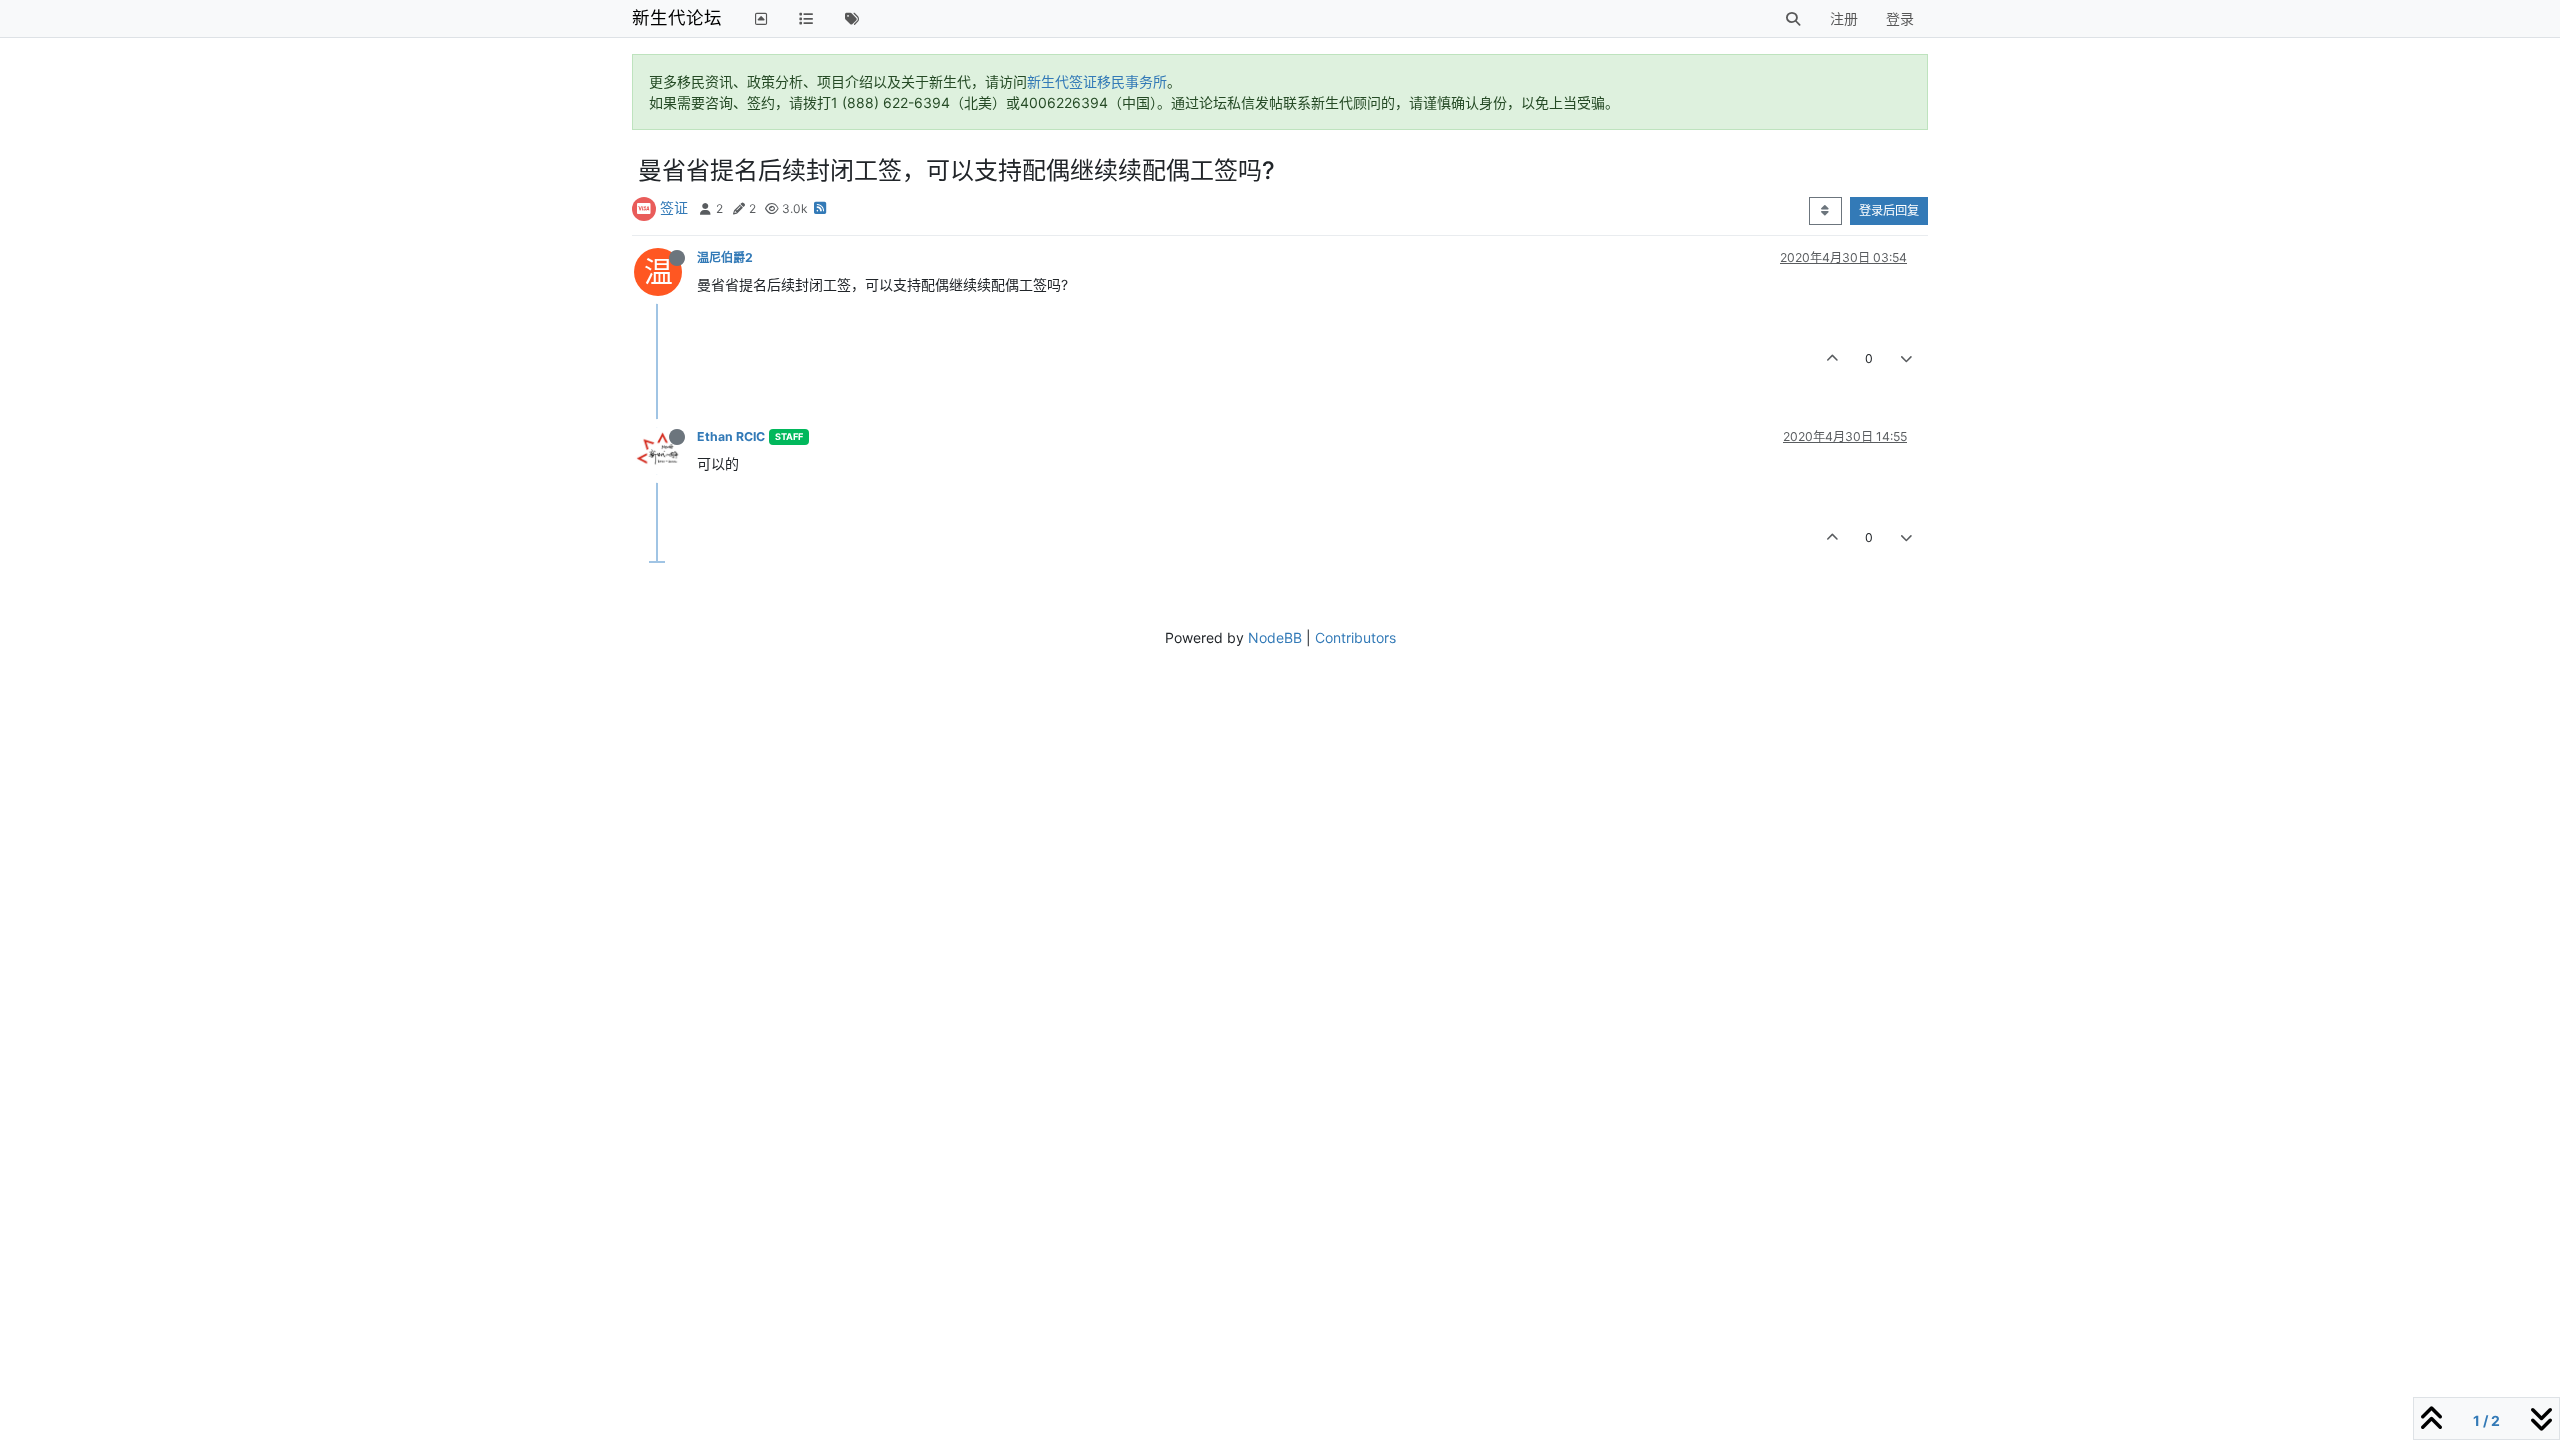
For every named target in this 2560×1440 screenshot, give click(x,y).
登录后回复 (1889, 210)
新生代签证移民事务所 (1097, 81)
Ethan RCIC (731, 436)
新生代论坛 (677, 17)
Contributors (1355, 637)
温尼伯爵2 (725, 257)
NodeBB (1275, 637)
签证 (674, 207)
